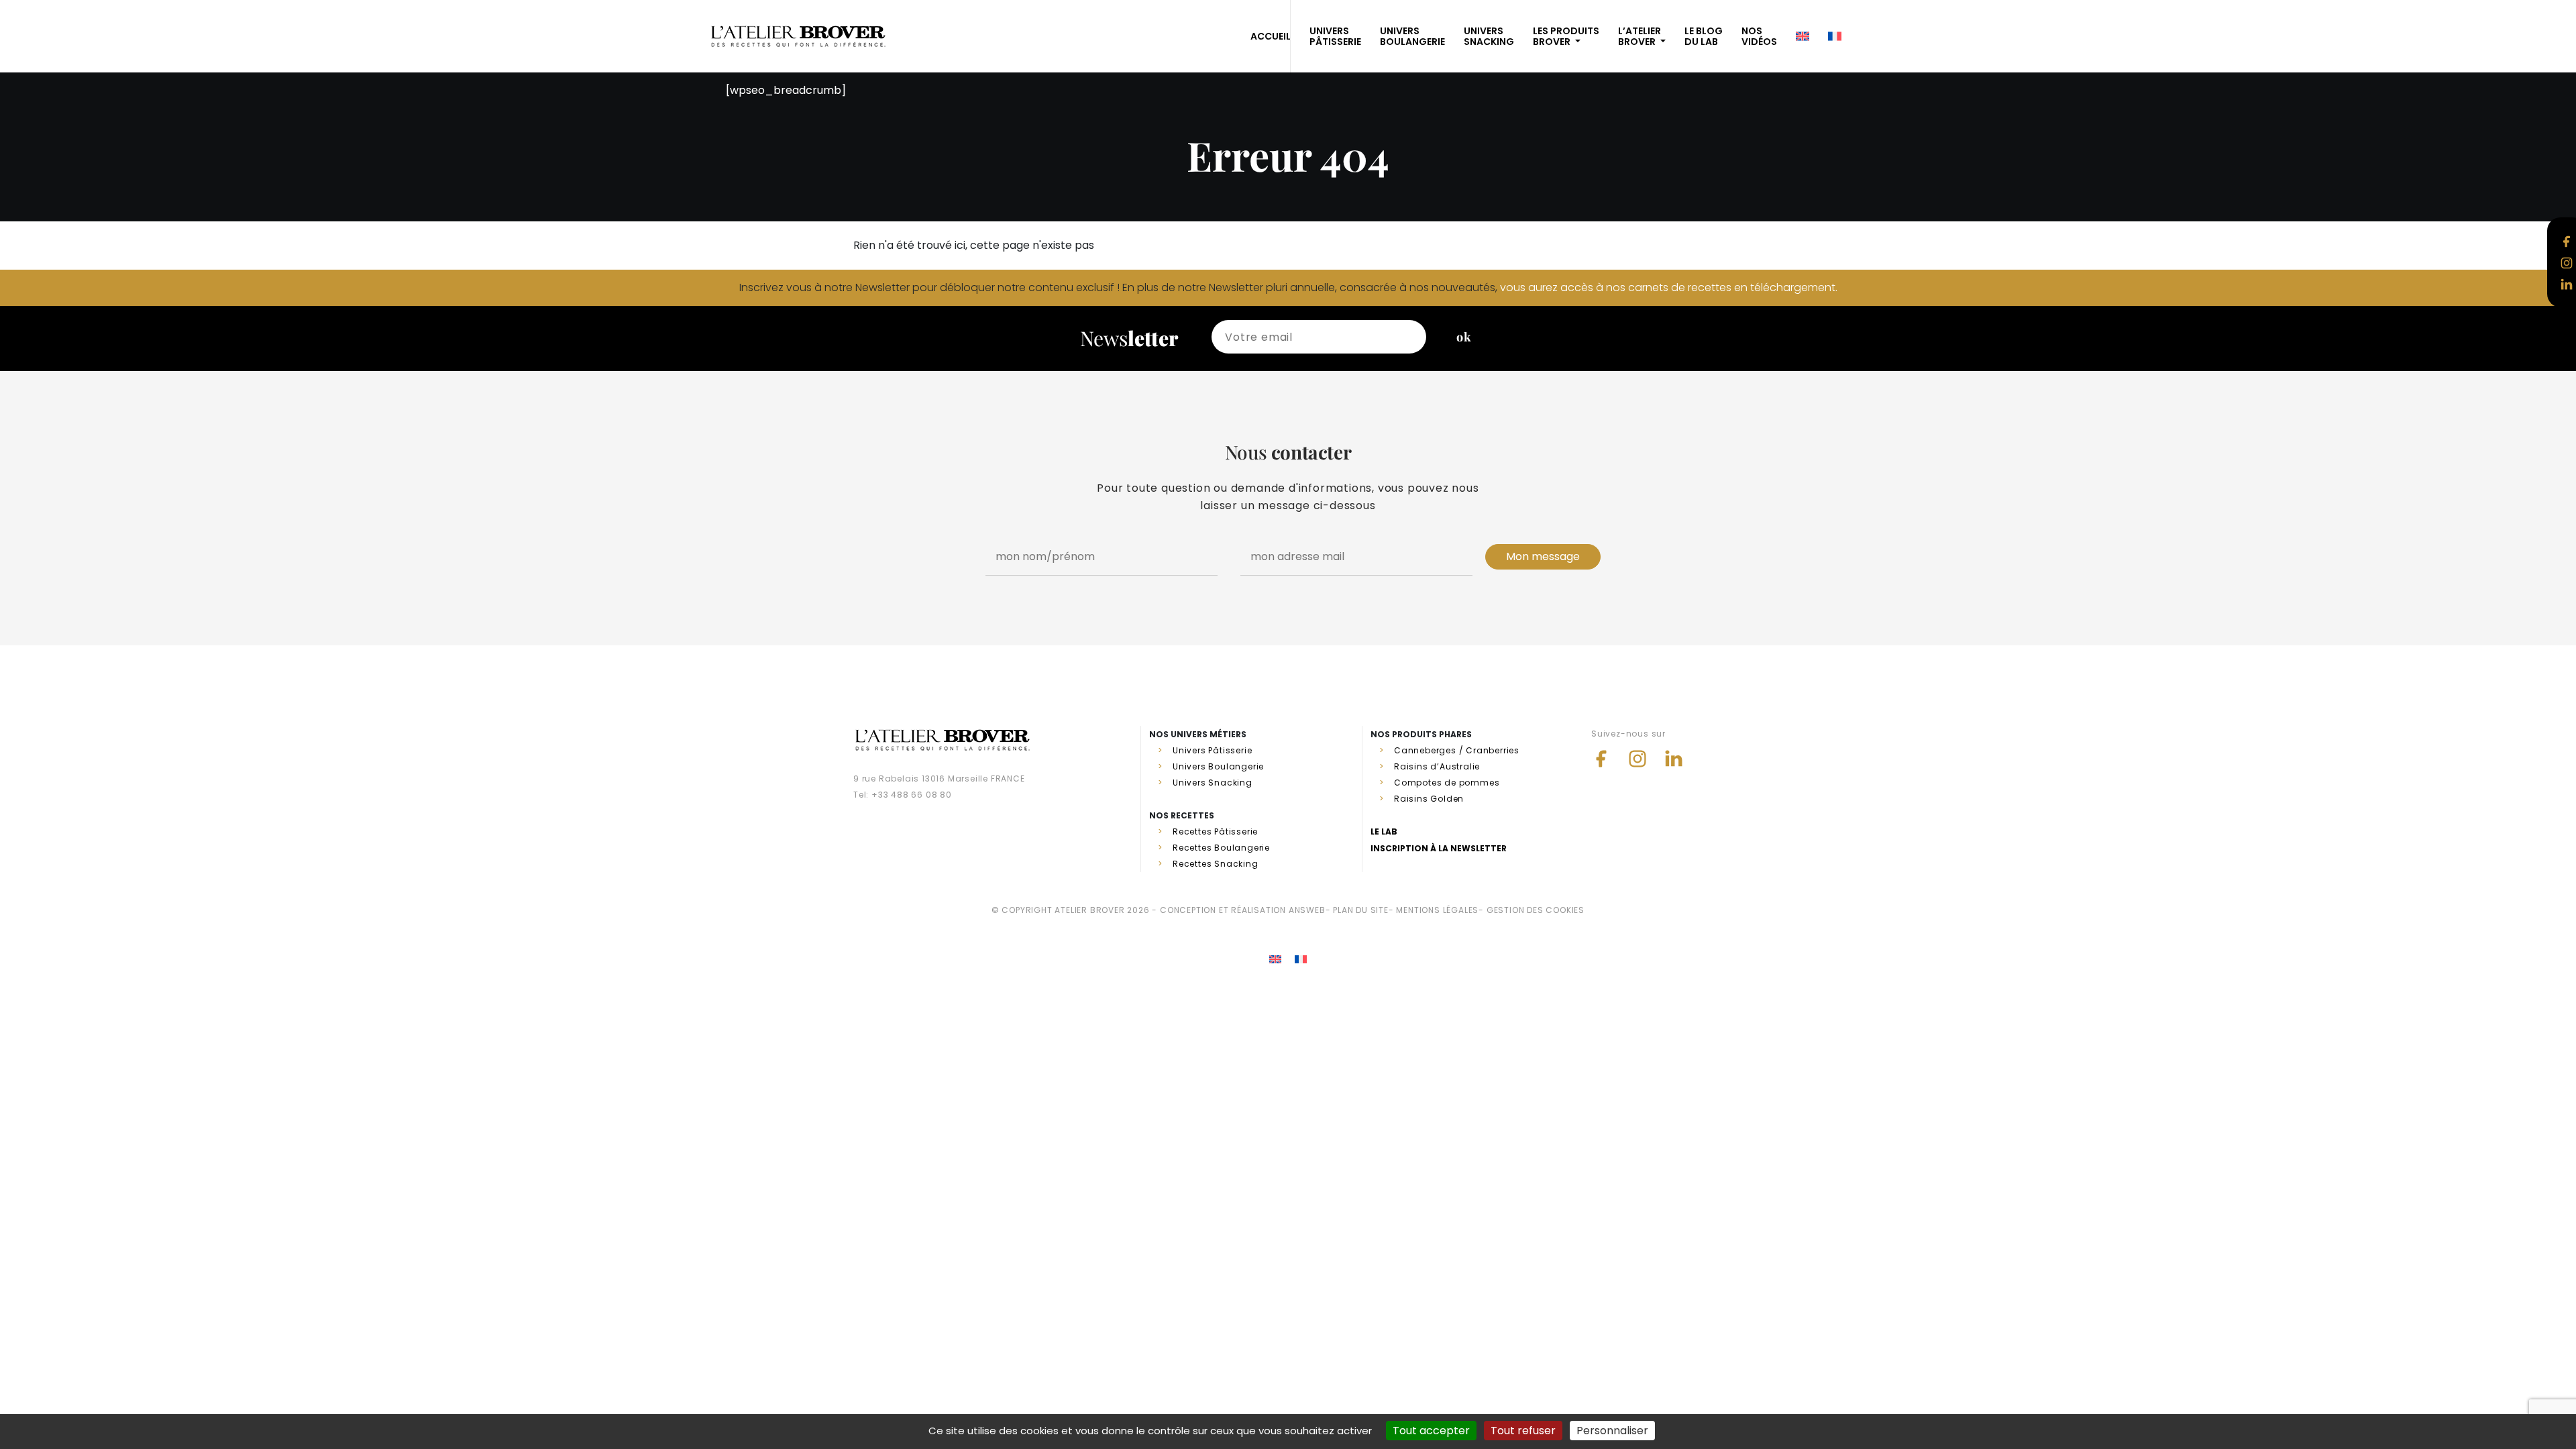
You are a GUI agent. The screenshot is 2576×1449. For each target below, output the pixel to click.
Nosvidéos (1759, 36)
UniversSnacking (1489, 36)
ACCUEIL (1271, 36)
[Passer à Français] (1301, 960)
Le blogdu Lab (1704, 36)
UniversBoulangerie (1412, 36)
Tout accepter (1431, 1431)
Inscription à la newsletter (1439, 848)
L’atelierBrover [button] (1640, 36)
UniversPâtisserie (1335, 36)
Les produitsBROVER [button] (1566, 36)
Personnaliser (1612, 1431)
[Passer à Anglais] (1275, 960)
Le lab (1384, 831)
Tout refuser (1523, 1431)
